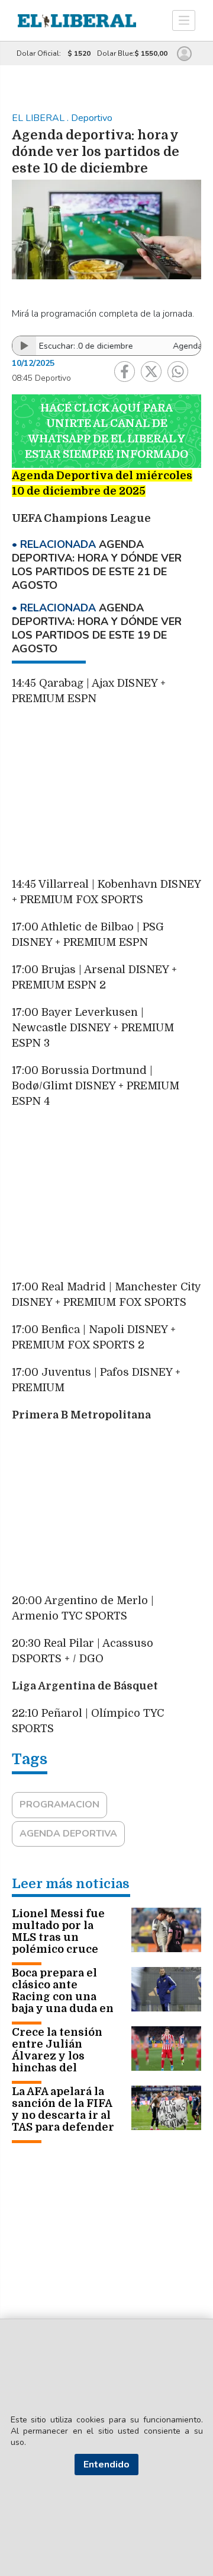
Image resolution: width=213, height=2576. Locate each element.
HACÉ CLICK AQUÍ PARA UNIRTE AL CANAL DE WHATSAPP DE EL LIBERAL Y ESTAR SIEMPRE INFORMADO (106, 431)
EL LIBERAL (39, 118)
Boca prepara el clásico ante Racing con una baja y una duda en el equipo (63, 1997)
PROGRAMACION (59, 1805)
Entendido (106, 2465)
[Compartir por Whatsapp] (178, 372)
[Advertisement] (106, 797)
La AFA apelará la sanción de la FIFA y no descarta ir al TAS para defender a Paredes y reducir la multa (63, 2121)
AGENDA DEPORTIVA (68, 1834)
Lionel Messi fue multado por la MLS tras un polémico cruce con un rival (58, 1937)
